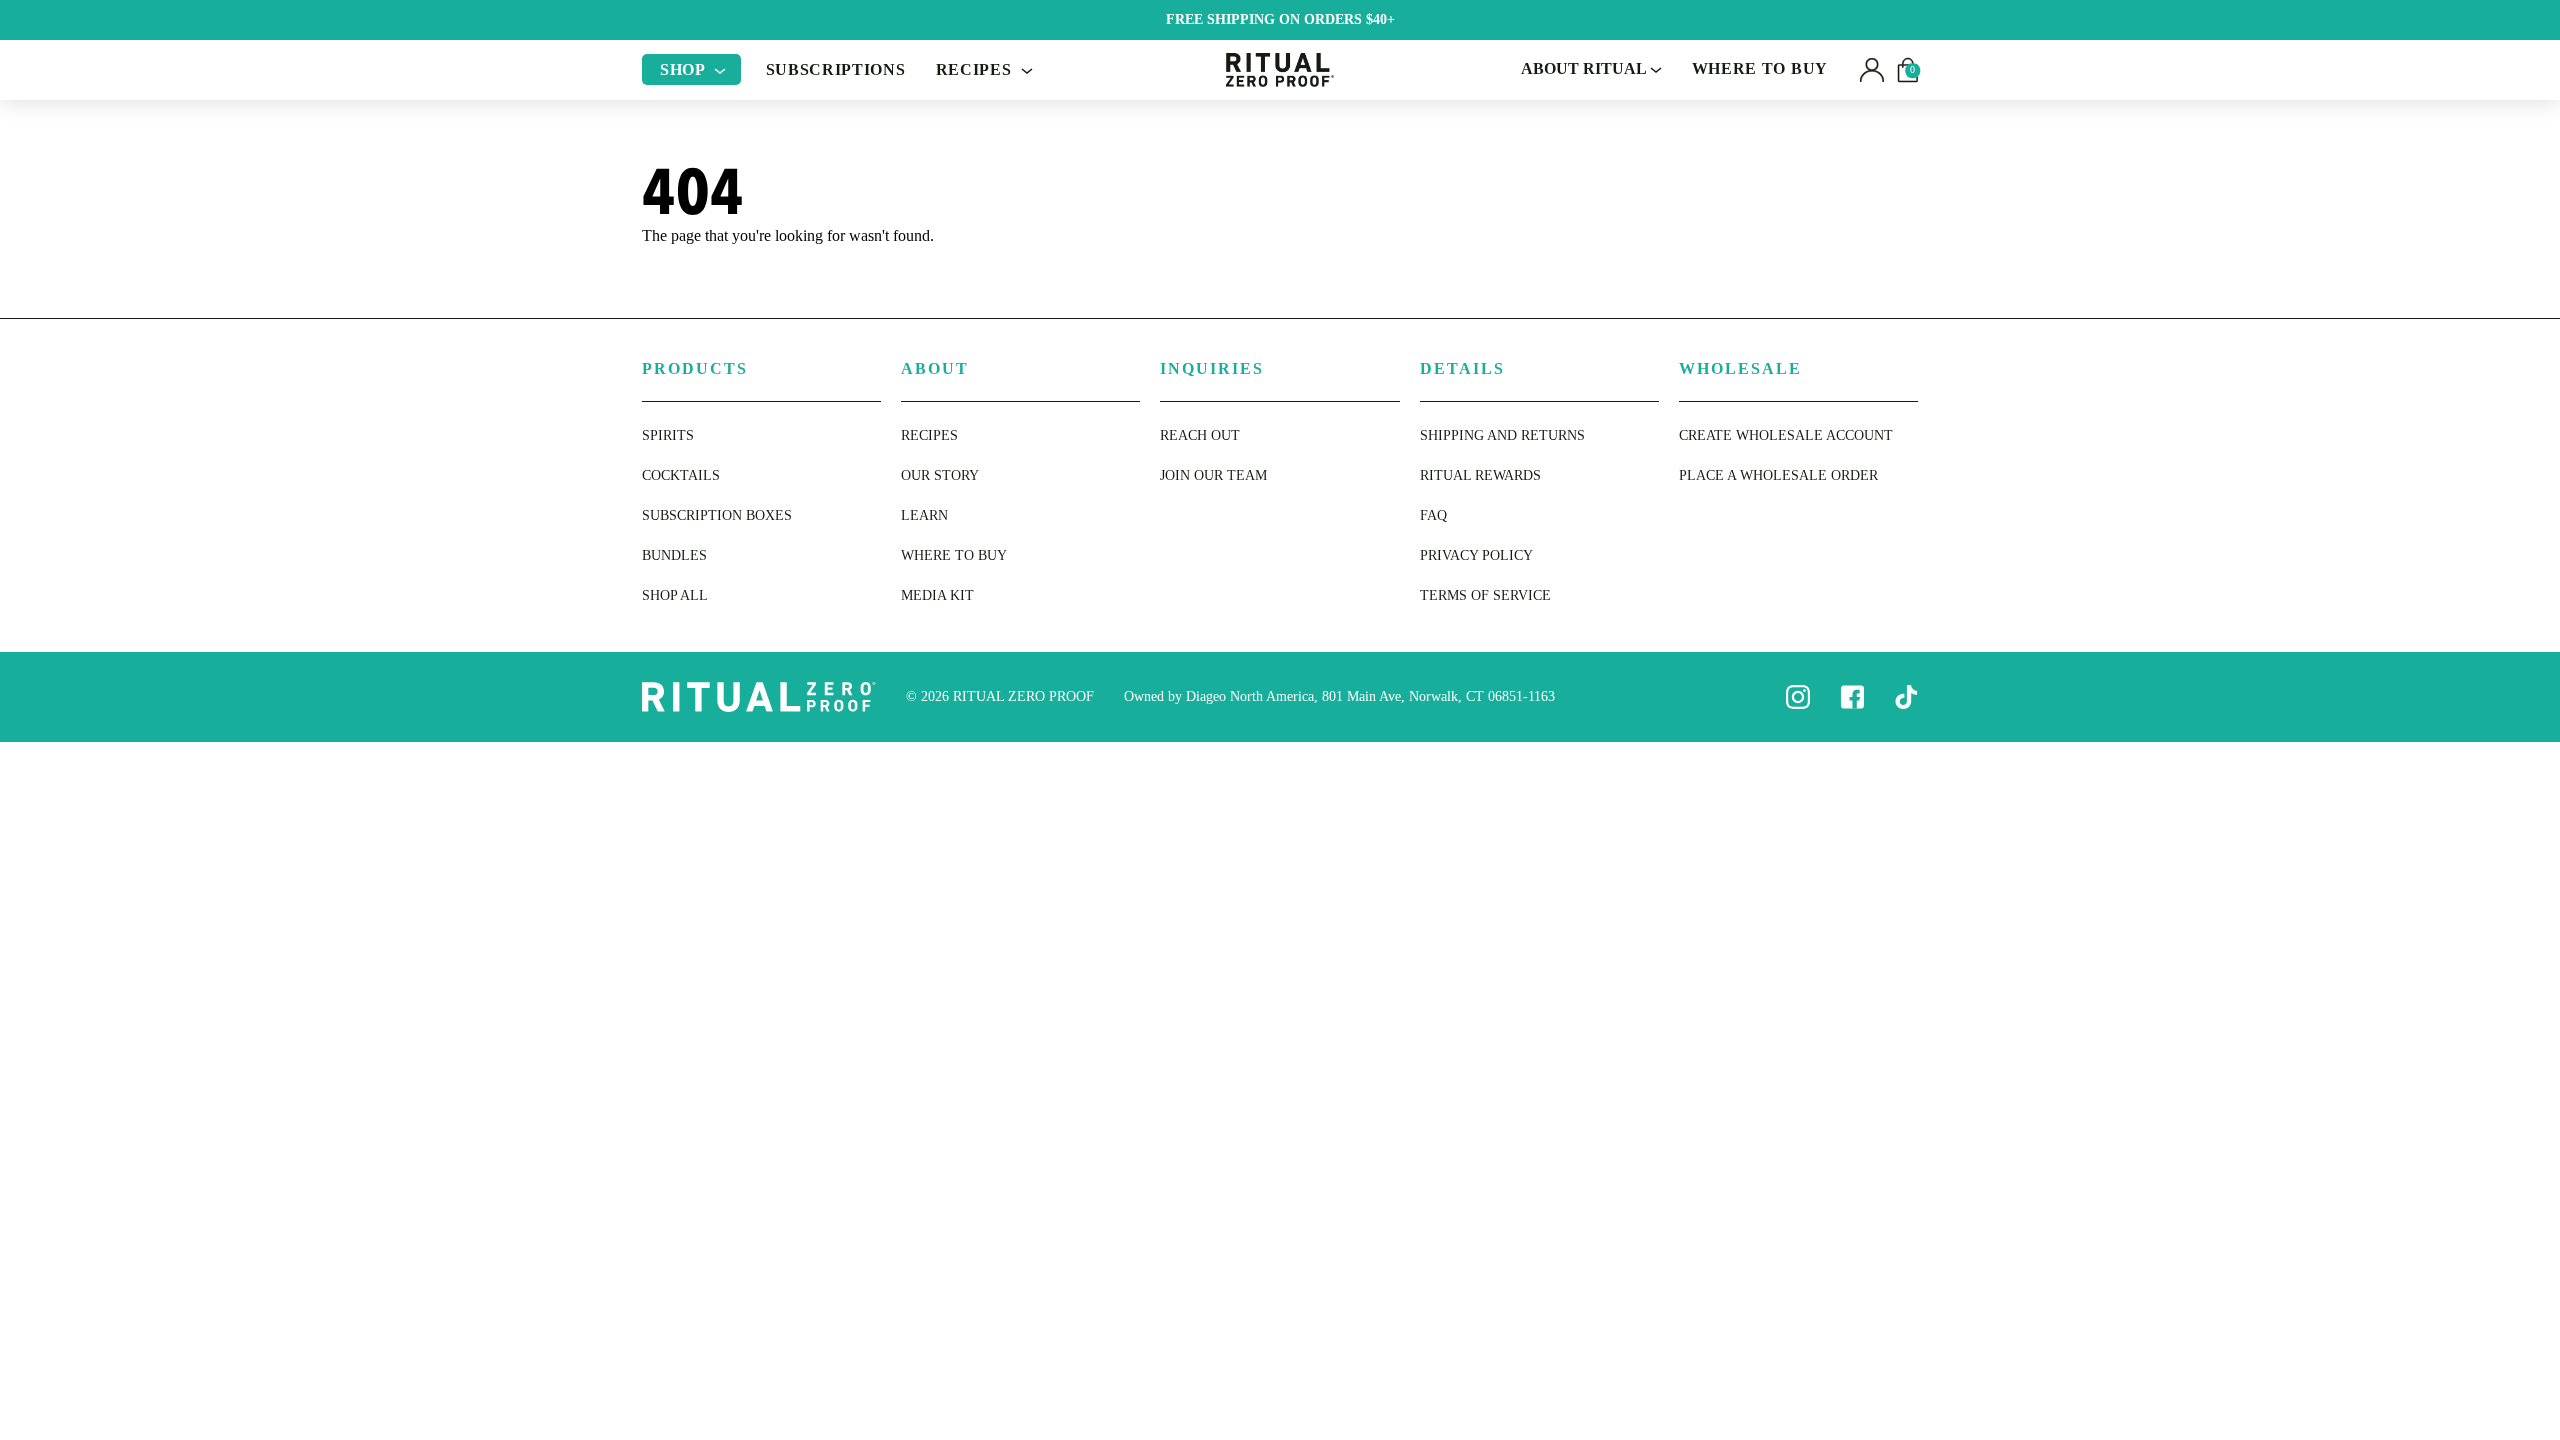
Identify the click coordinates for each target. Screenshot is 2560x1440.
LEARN (924, 515)
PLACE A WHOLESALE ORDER (1778, 475)
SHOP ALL (675, 595)
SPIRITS (668, 435)
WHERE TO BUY (1760, 68)
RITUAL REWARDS (1480, 475)
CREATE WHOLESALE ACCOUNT (1786, 435)
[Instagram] (1798, 695)
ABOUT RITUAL (1585, 68)
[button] (1872, 70)
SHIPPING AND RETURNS (1502, 435)
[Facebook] (1852, 695)
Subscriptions (836, 69)
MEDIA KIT (937, 595)
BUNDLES (674, 555)
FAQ (1433, 515)
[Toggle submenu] (720, 70)
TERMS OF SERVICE (1485, 595)
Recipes (976, 69)
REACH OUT (1200, 435)
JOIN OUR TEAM (1213, 475)
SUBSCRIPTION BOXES (717, 515)
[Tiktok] (1906, 695)
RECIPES (929, 435)
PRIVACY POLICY (1476, 555)
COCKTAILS (681, 475)
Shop (685, 69)
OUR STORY (940, 475)
